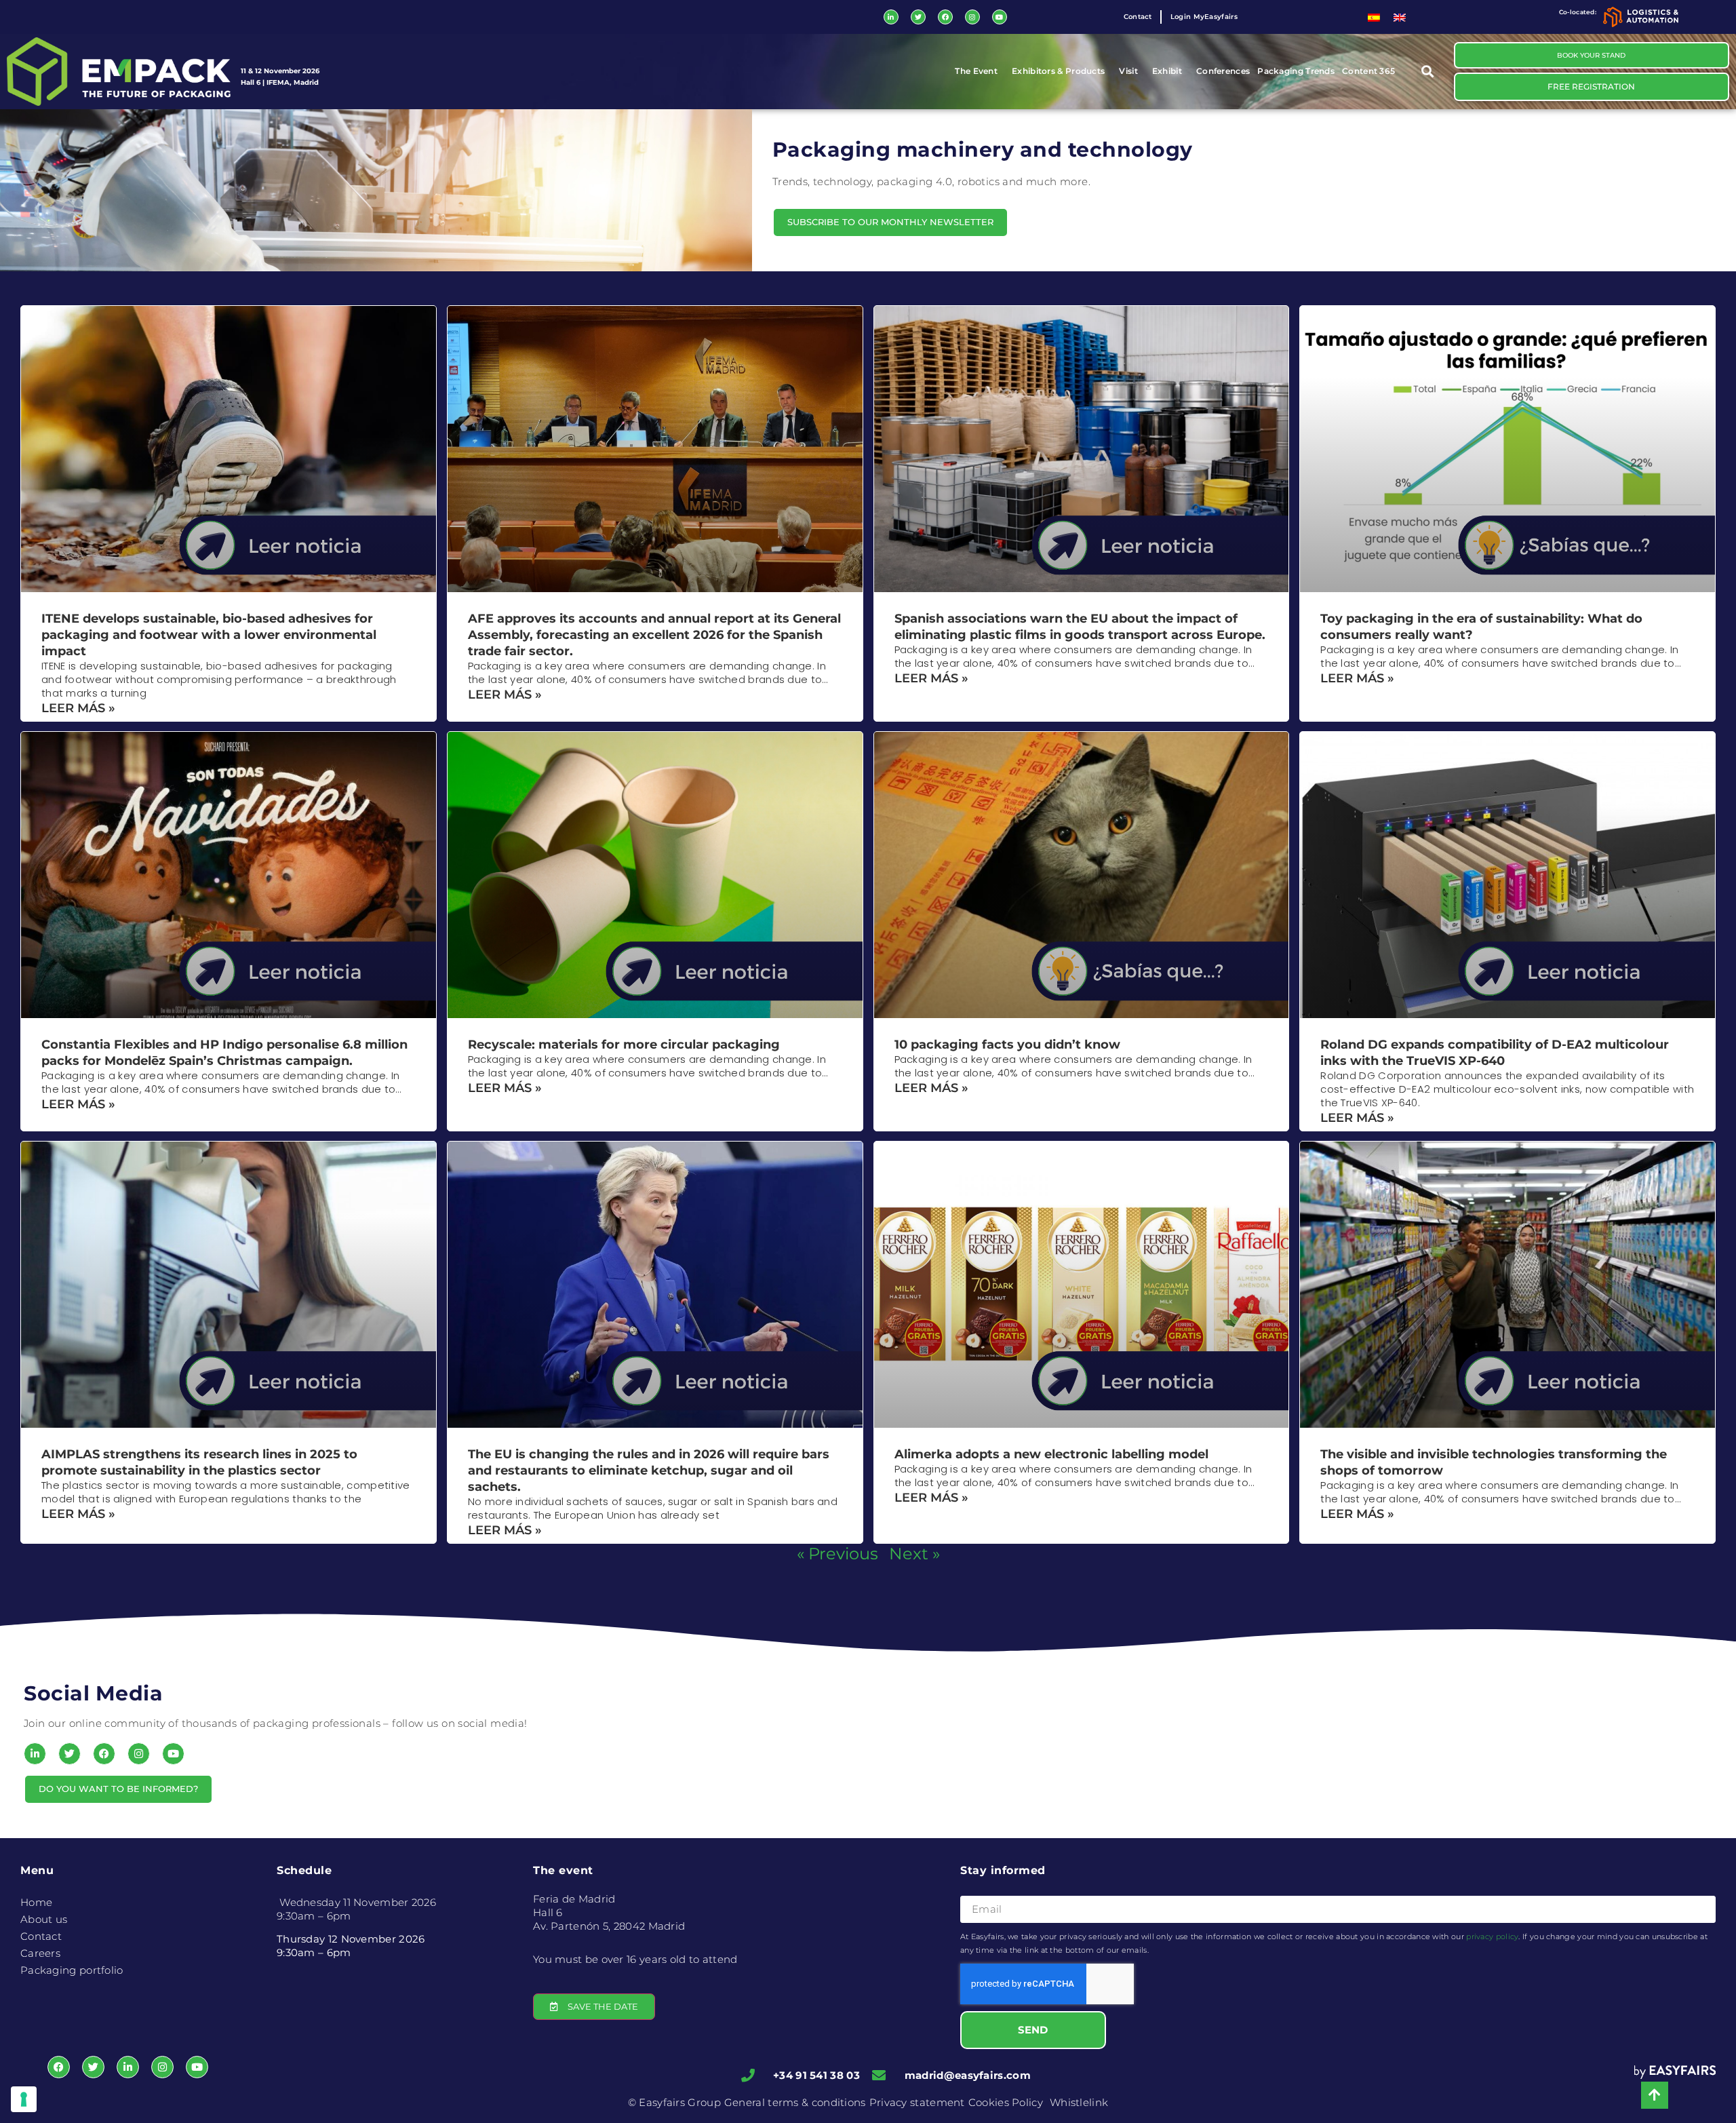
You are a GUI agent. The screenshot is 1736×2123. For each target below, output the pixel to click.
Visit (1128, 71)
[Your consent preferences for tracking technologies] (24, 2099)
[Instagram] (972, 17)
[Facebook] (945, 17)
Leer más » (78, 708)
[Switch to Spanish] (1374, 17)
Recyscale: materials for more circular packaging (624, 1045)
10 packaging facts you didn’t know (1007, 1045)
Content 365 (1368, 71)
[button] (1428, 72)
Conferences (1223, 71)
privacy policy (1492, 1936)
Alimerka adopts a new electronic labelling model (1051, 1454)
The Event (976, 71)
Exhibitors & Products (1058, 71)
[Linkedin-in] (891, 17)
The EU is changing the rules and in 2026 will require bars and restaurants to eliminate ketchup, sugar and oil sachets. (649, 1470)
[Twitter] (918, 17)
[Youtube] (1000, 17)
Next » (914, 1554)
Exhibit (1167, 71)
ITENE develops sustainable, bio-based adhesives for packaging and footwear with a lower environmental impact (209, 635)
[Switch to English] (1400, 17)
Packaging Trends (1296, 71)
